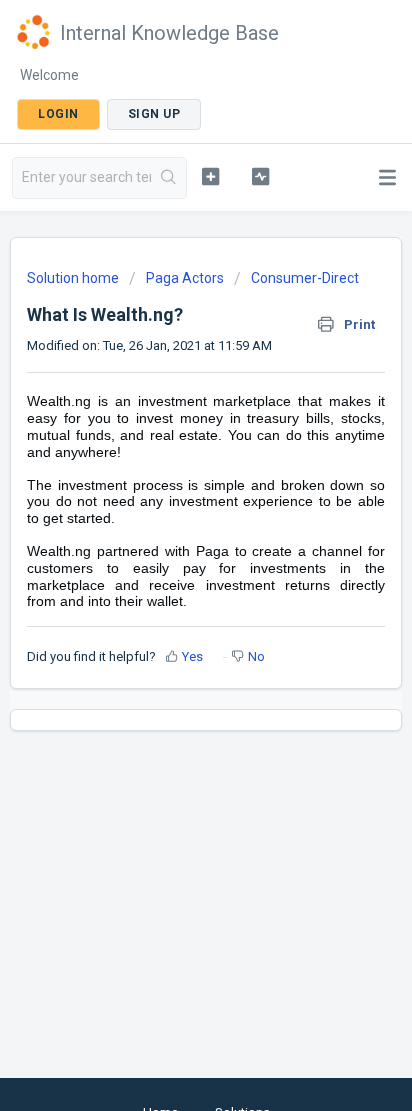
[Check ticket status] (261, 176)
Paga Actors (185, 278)
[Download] (169, 543)
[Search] (168, 178)
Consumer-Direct (305, 278)
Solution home (74, 278)
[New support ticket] (211, 176)
